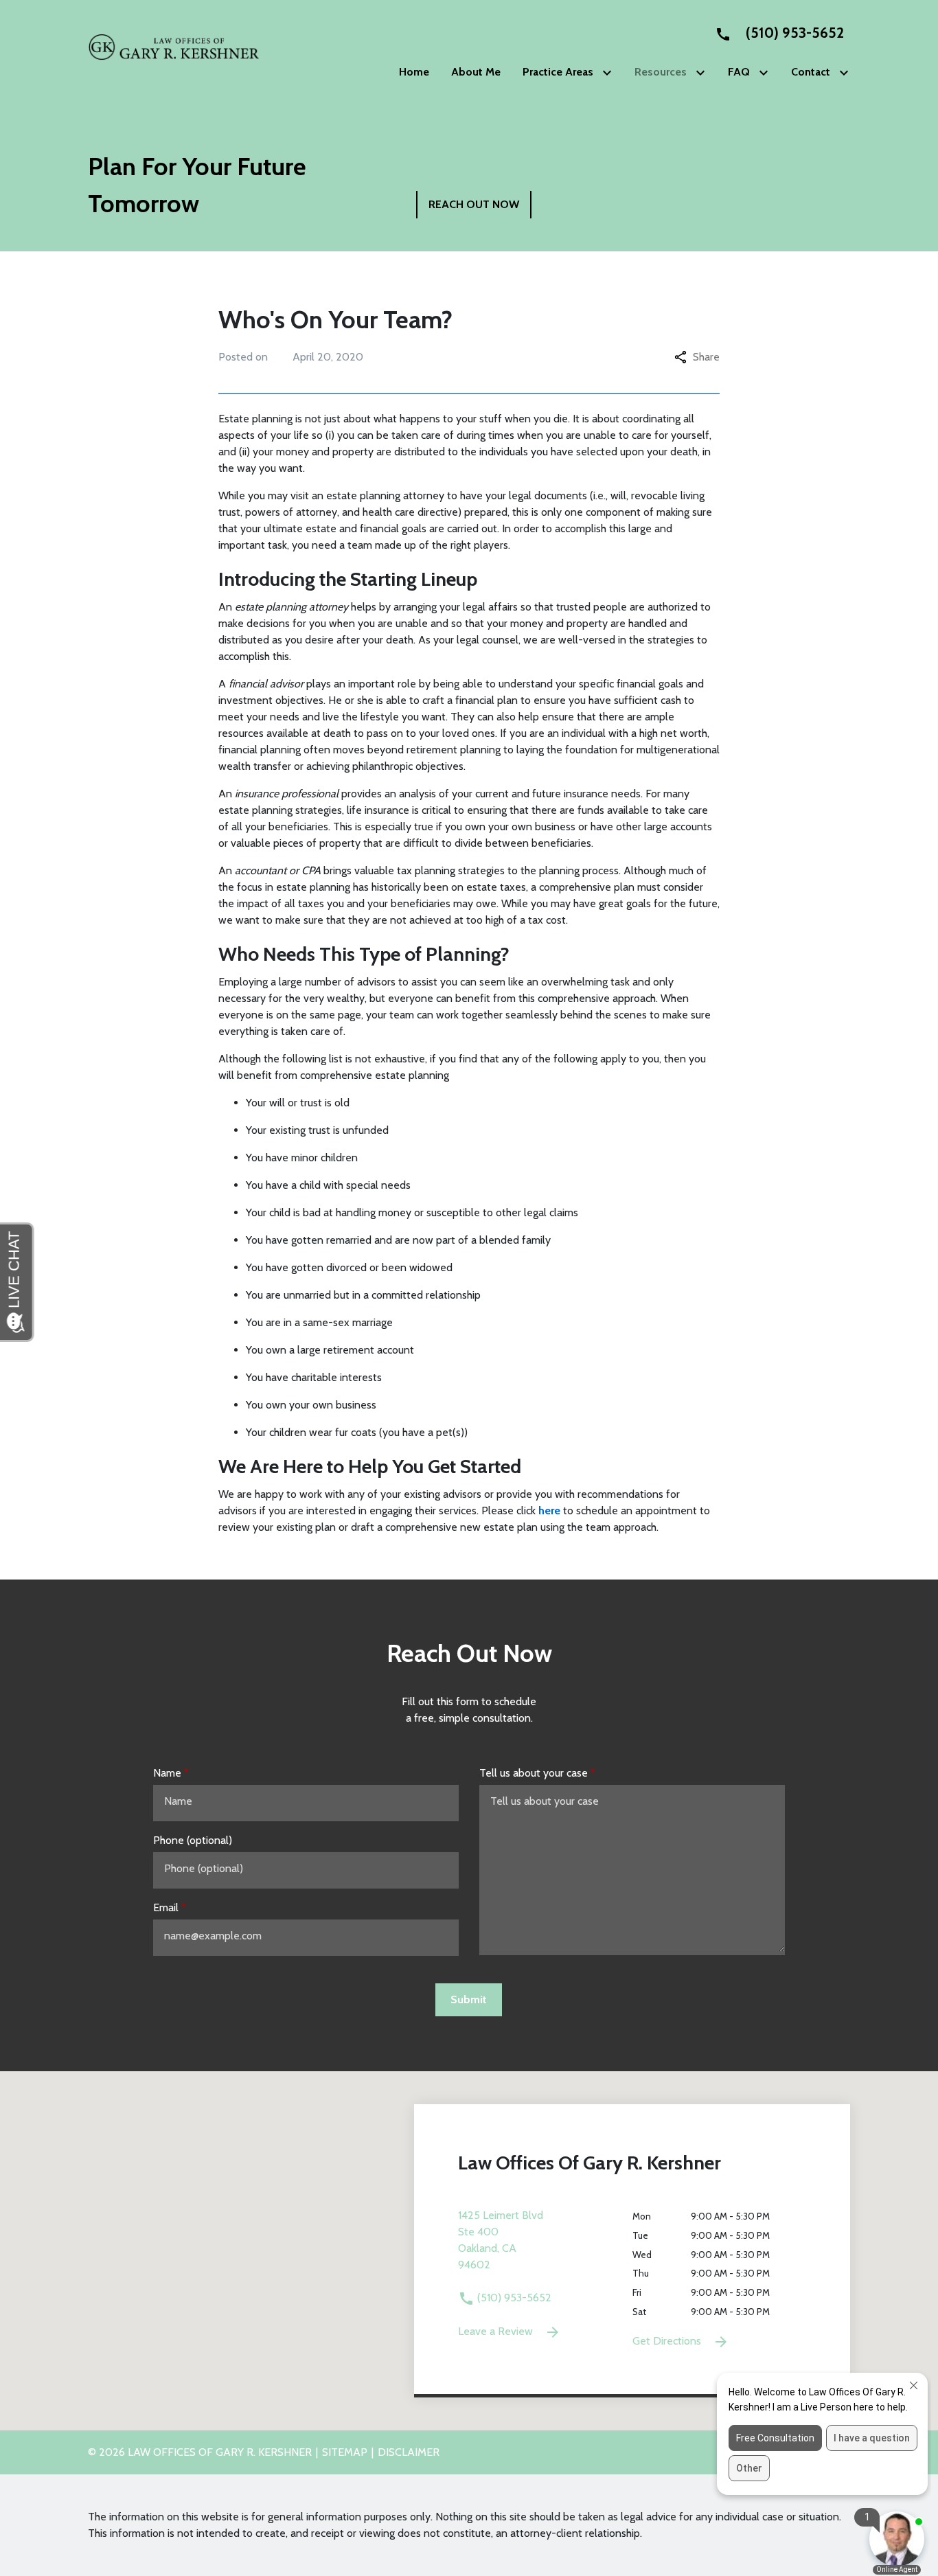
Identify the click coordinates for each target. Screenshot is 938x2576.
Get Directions (668, 2341)
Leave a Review (497, 2331)
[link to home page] (174, 46)
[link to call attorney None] (774, 33)
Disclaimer (409, 2452)
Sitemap (345, 2452)
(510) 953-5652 (513, 2298)
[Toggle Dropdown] (610, 72)
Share (706, 357)
